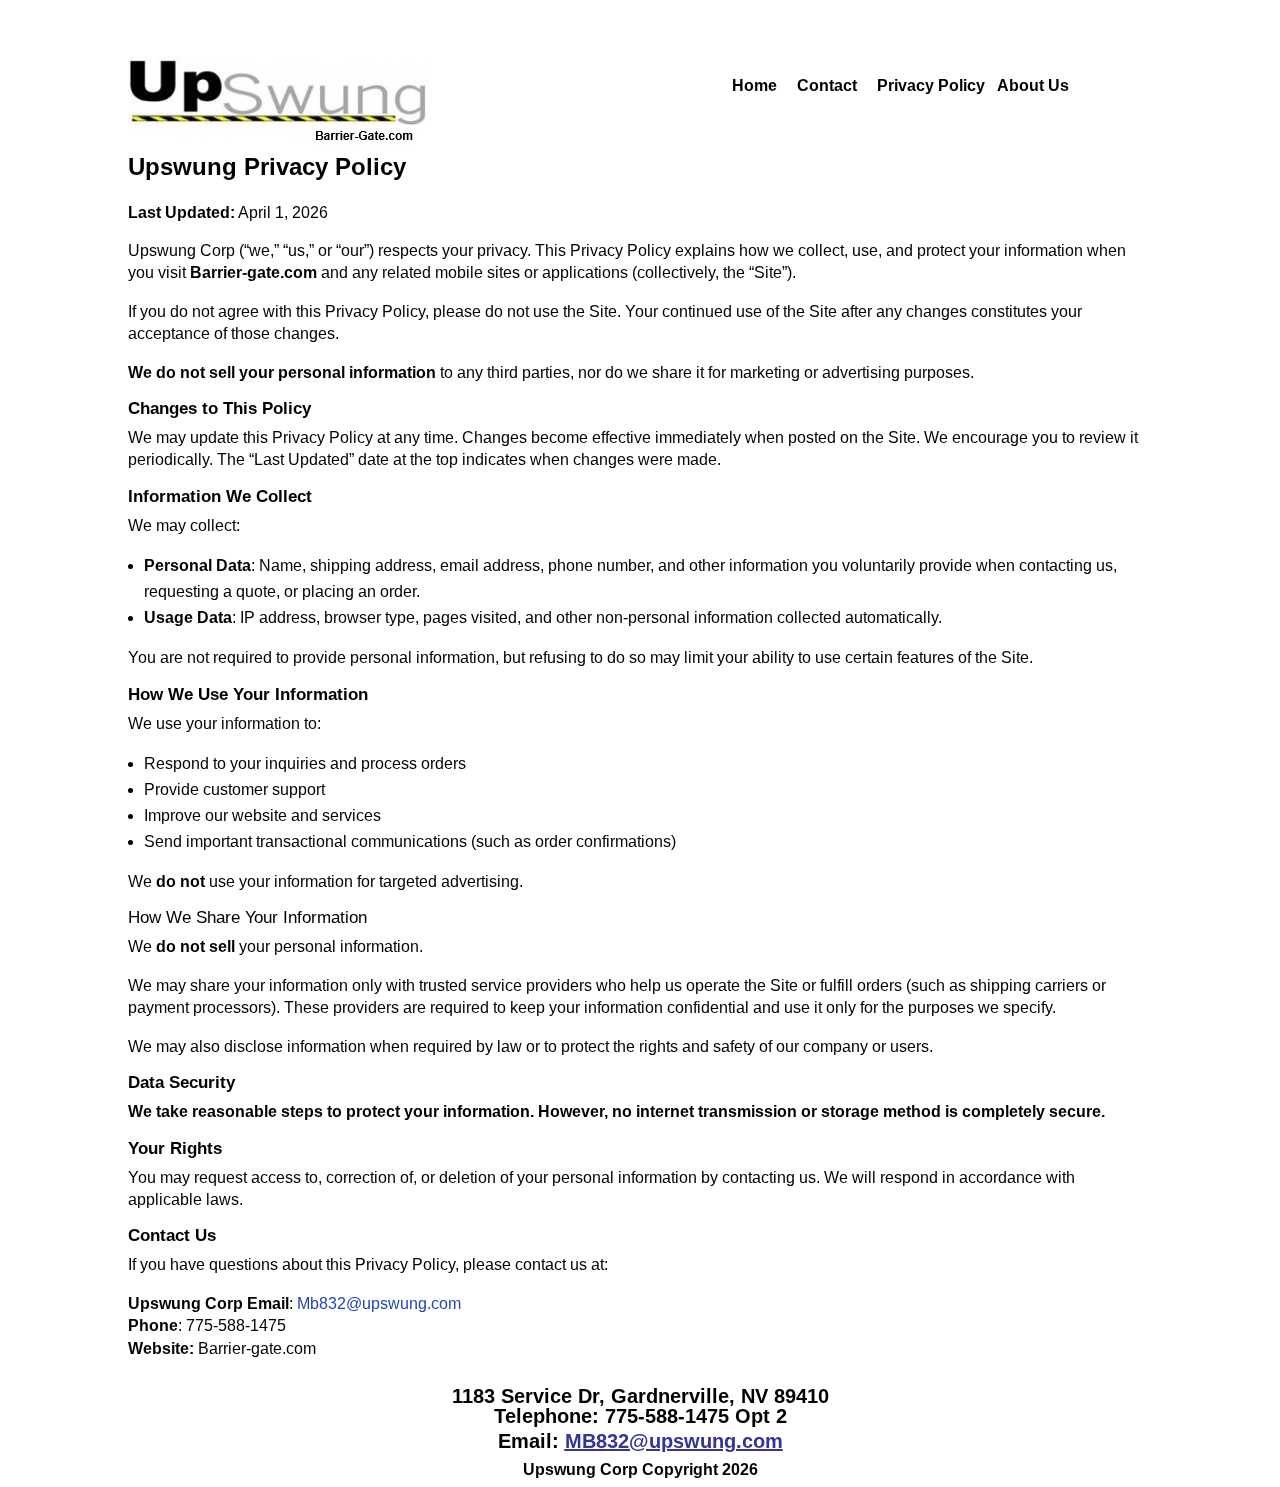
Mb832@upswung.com (379, 1303)
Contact (829, 85)
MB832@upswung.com (674, 1441)
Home (722, 85)
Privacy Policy (931, 85)
